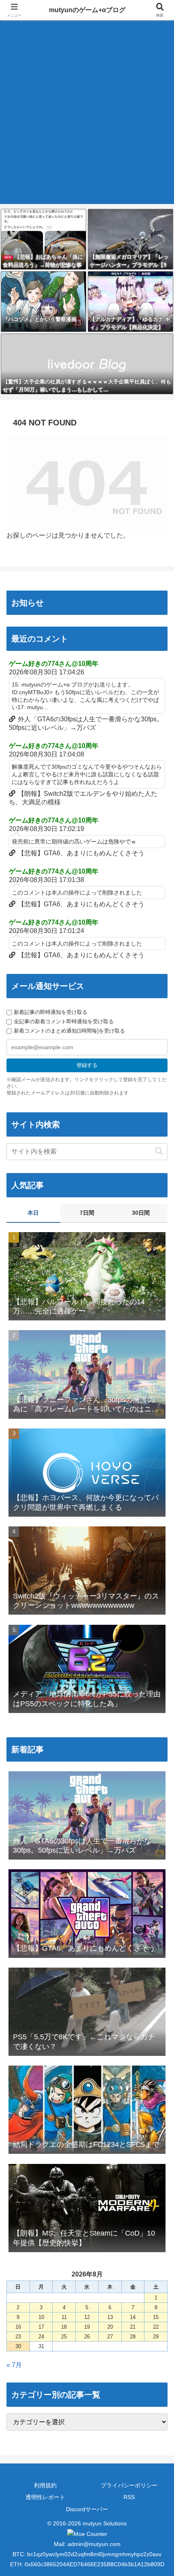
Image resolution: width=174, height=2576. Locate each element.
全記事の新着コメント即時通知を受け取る (64, 1021)
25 (64, 2337)
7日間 (87, 1213)
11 (64, 2317)
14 (133, 2317)
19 (87, 2327)
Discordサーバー (87, 2509)
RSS (129, 2497)
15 (156, 2317)
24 (41, 2337)
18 (64, 2327)
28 (133, 2337)
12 (87, 2317)
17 (41, 2327)
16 (18, 2327)
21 (133, 2327)
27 (110, 2337)
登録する (87, 1065)
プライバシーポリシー (129, 2485)
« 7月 (14, 2365)
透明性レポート (45, 2497)
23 (18, 2337)
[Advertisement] (87, 117)
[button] (159, 1151)
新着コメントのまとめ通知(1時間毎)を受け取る (69, 1031)
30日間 (141, 1213)
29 (156, 2337)
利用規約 (45, 2485)
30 (18, 2346)
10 (41, 2317)
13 (110, 2317)
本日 (33, 1213)
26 (87, 2337)
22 (156, 2327)
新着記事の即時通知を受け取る (51, 1012)
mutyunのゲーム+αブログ (87, 10)
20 (110, 2327)
